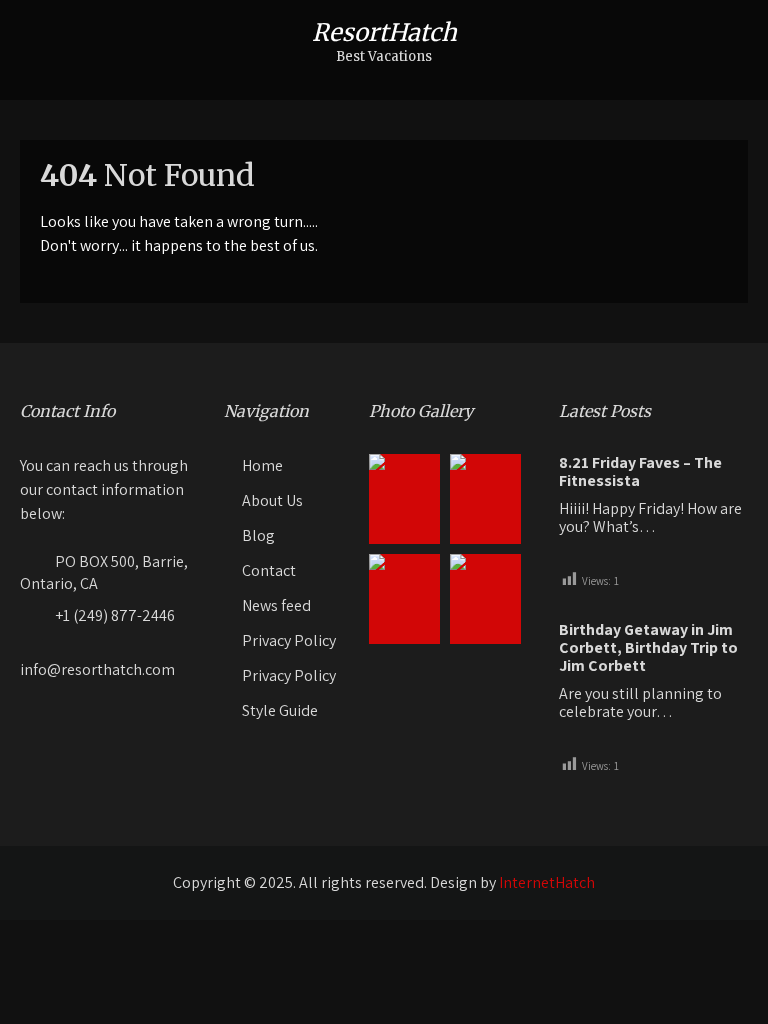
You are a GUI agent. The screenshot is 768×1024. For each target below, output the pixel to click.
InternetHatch (547, 882)
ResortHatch (384, 32)
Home (262, 465)
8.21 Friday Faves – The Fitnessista (640, 472)
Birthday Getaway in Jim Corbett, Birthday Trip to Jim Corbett (648, 648)
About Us (272, 500)
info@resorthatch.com (97, 669)
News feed (276, 605)
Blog (258, 535)
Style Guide (280, 710)
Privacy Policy (289, 640)
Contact (269, 570)
